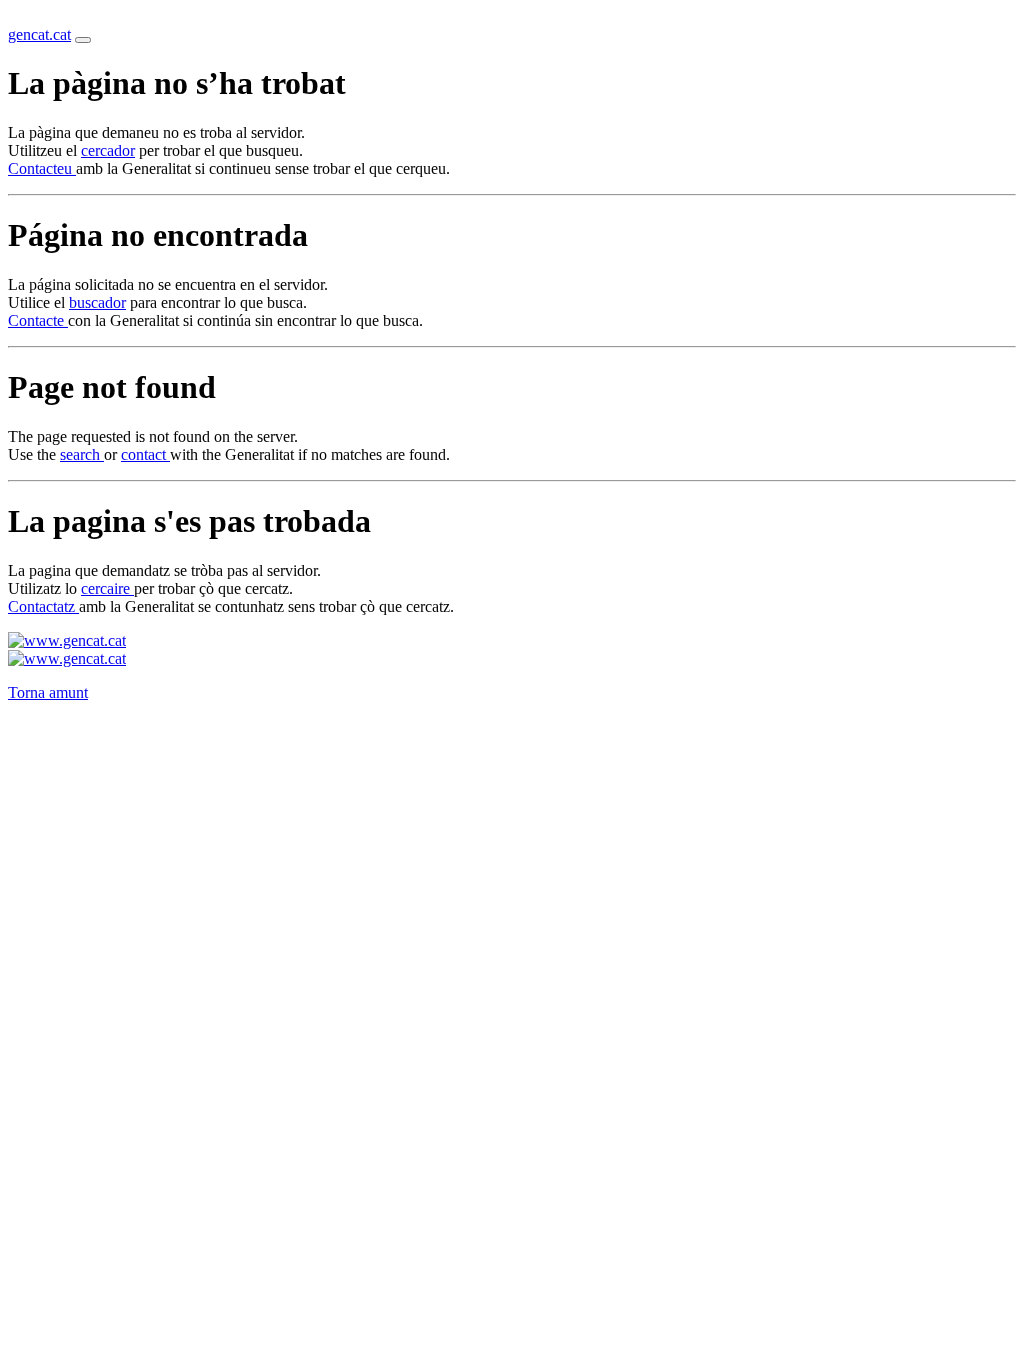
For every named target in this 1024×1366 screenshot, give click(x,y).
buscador (97, 302)
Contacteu (42, 168)
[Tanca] (83, 40)
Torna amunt (48, 692)
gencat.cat (39, 34)
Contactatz (43, 606)
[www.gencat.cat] (67, 640)
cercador (108, 150)
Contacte (38, 320)
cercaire (107, 588)
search (82, 454)
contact (145, 454)
